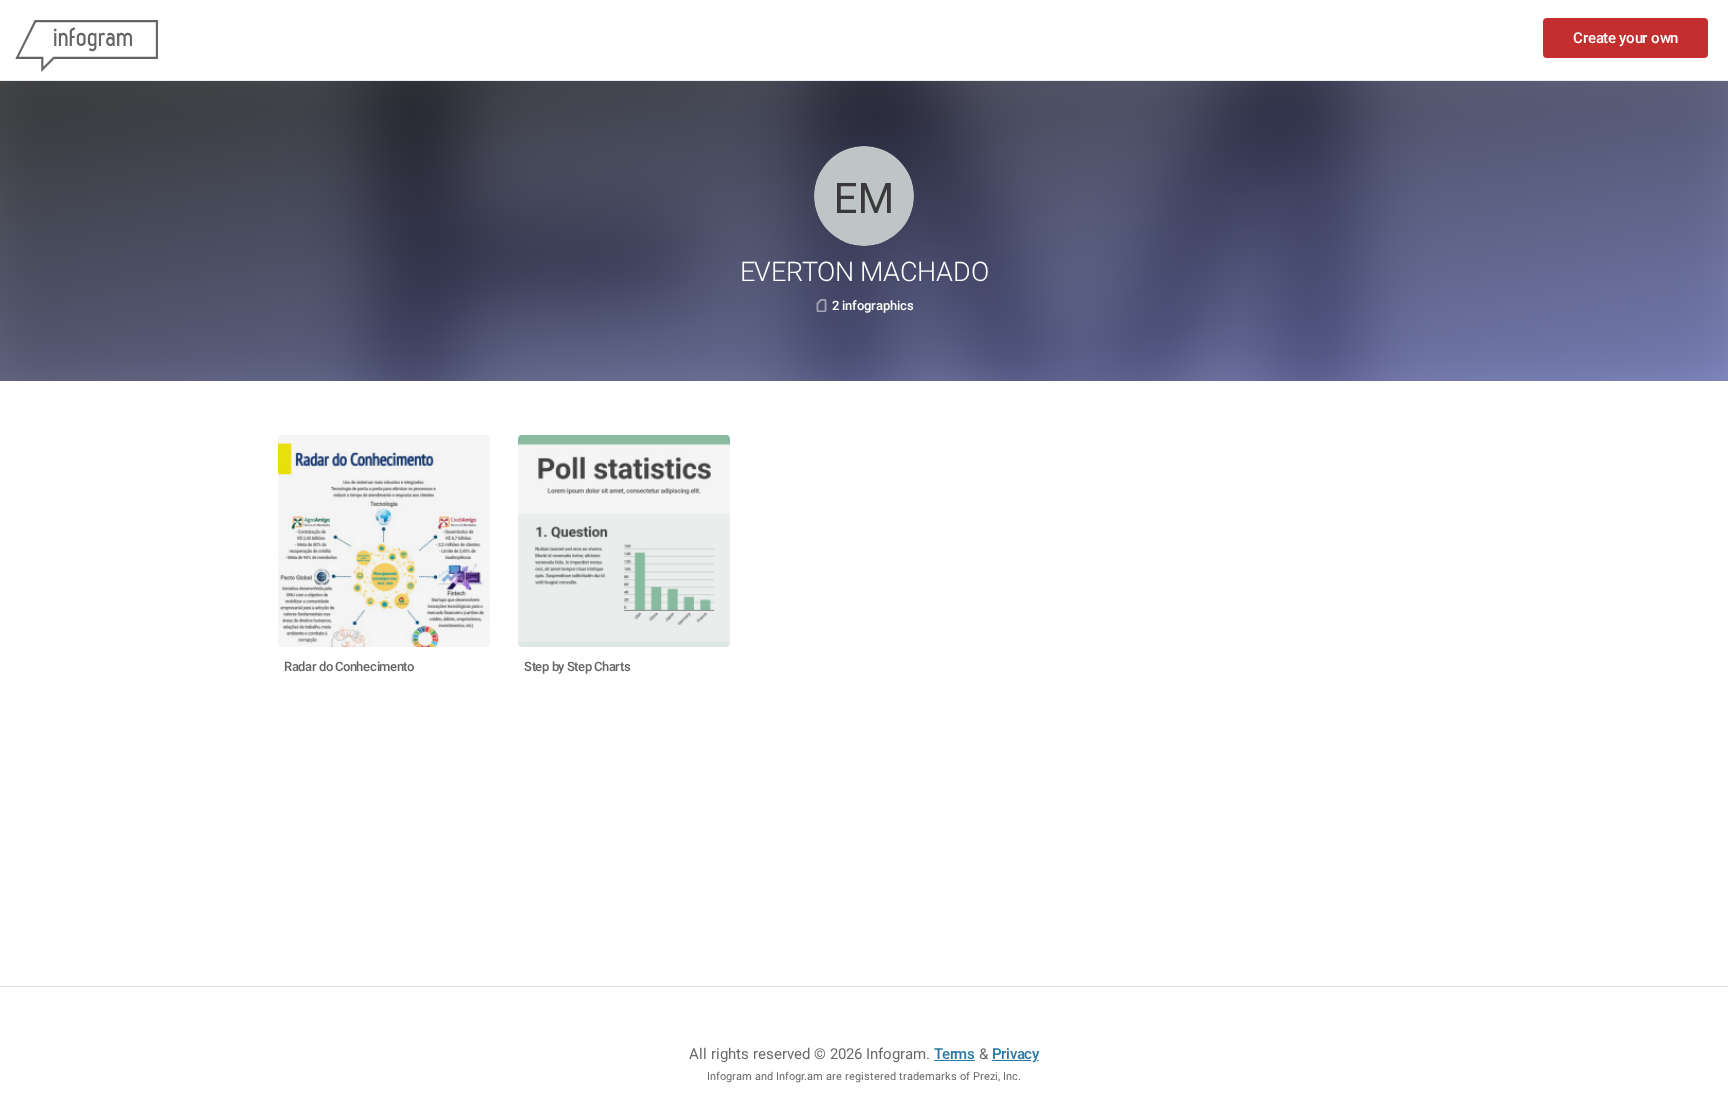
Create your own (1625, 38)
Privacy (1015, 1054)
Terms (954, 1054)
